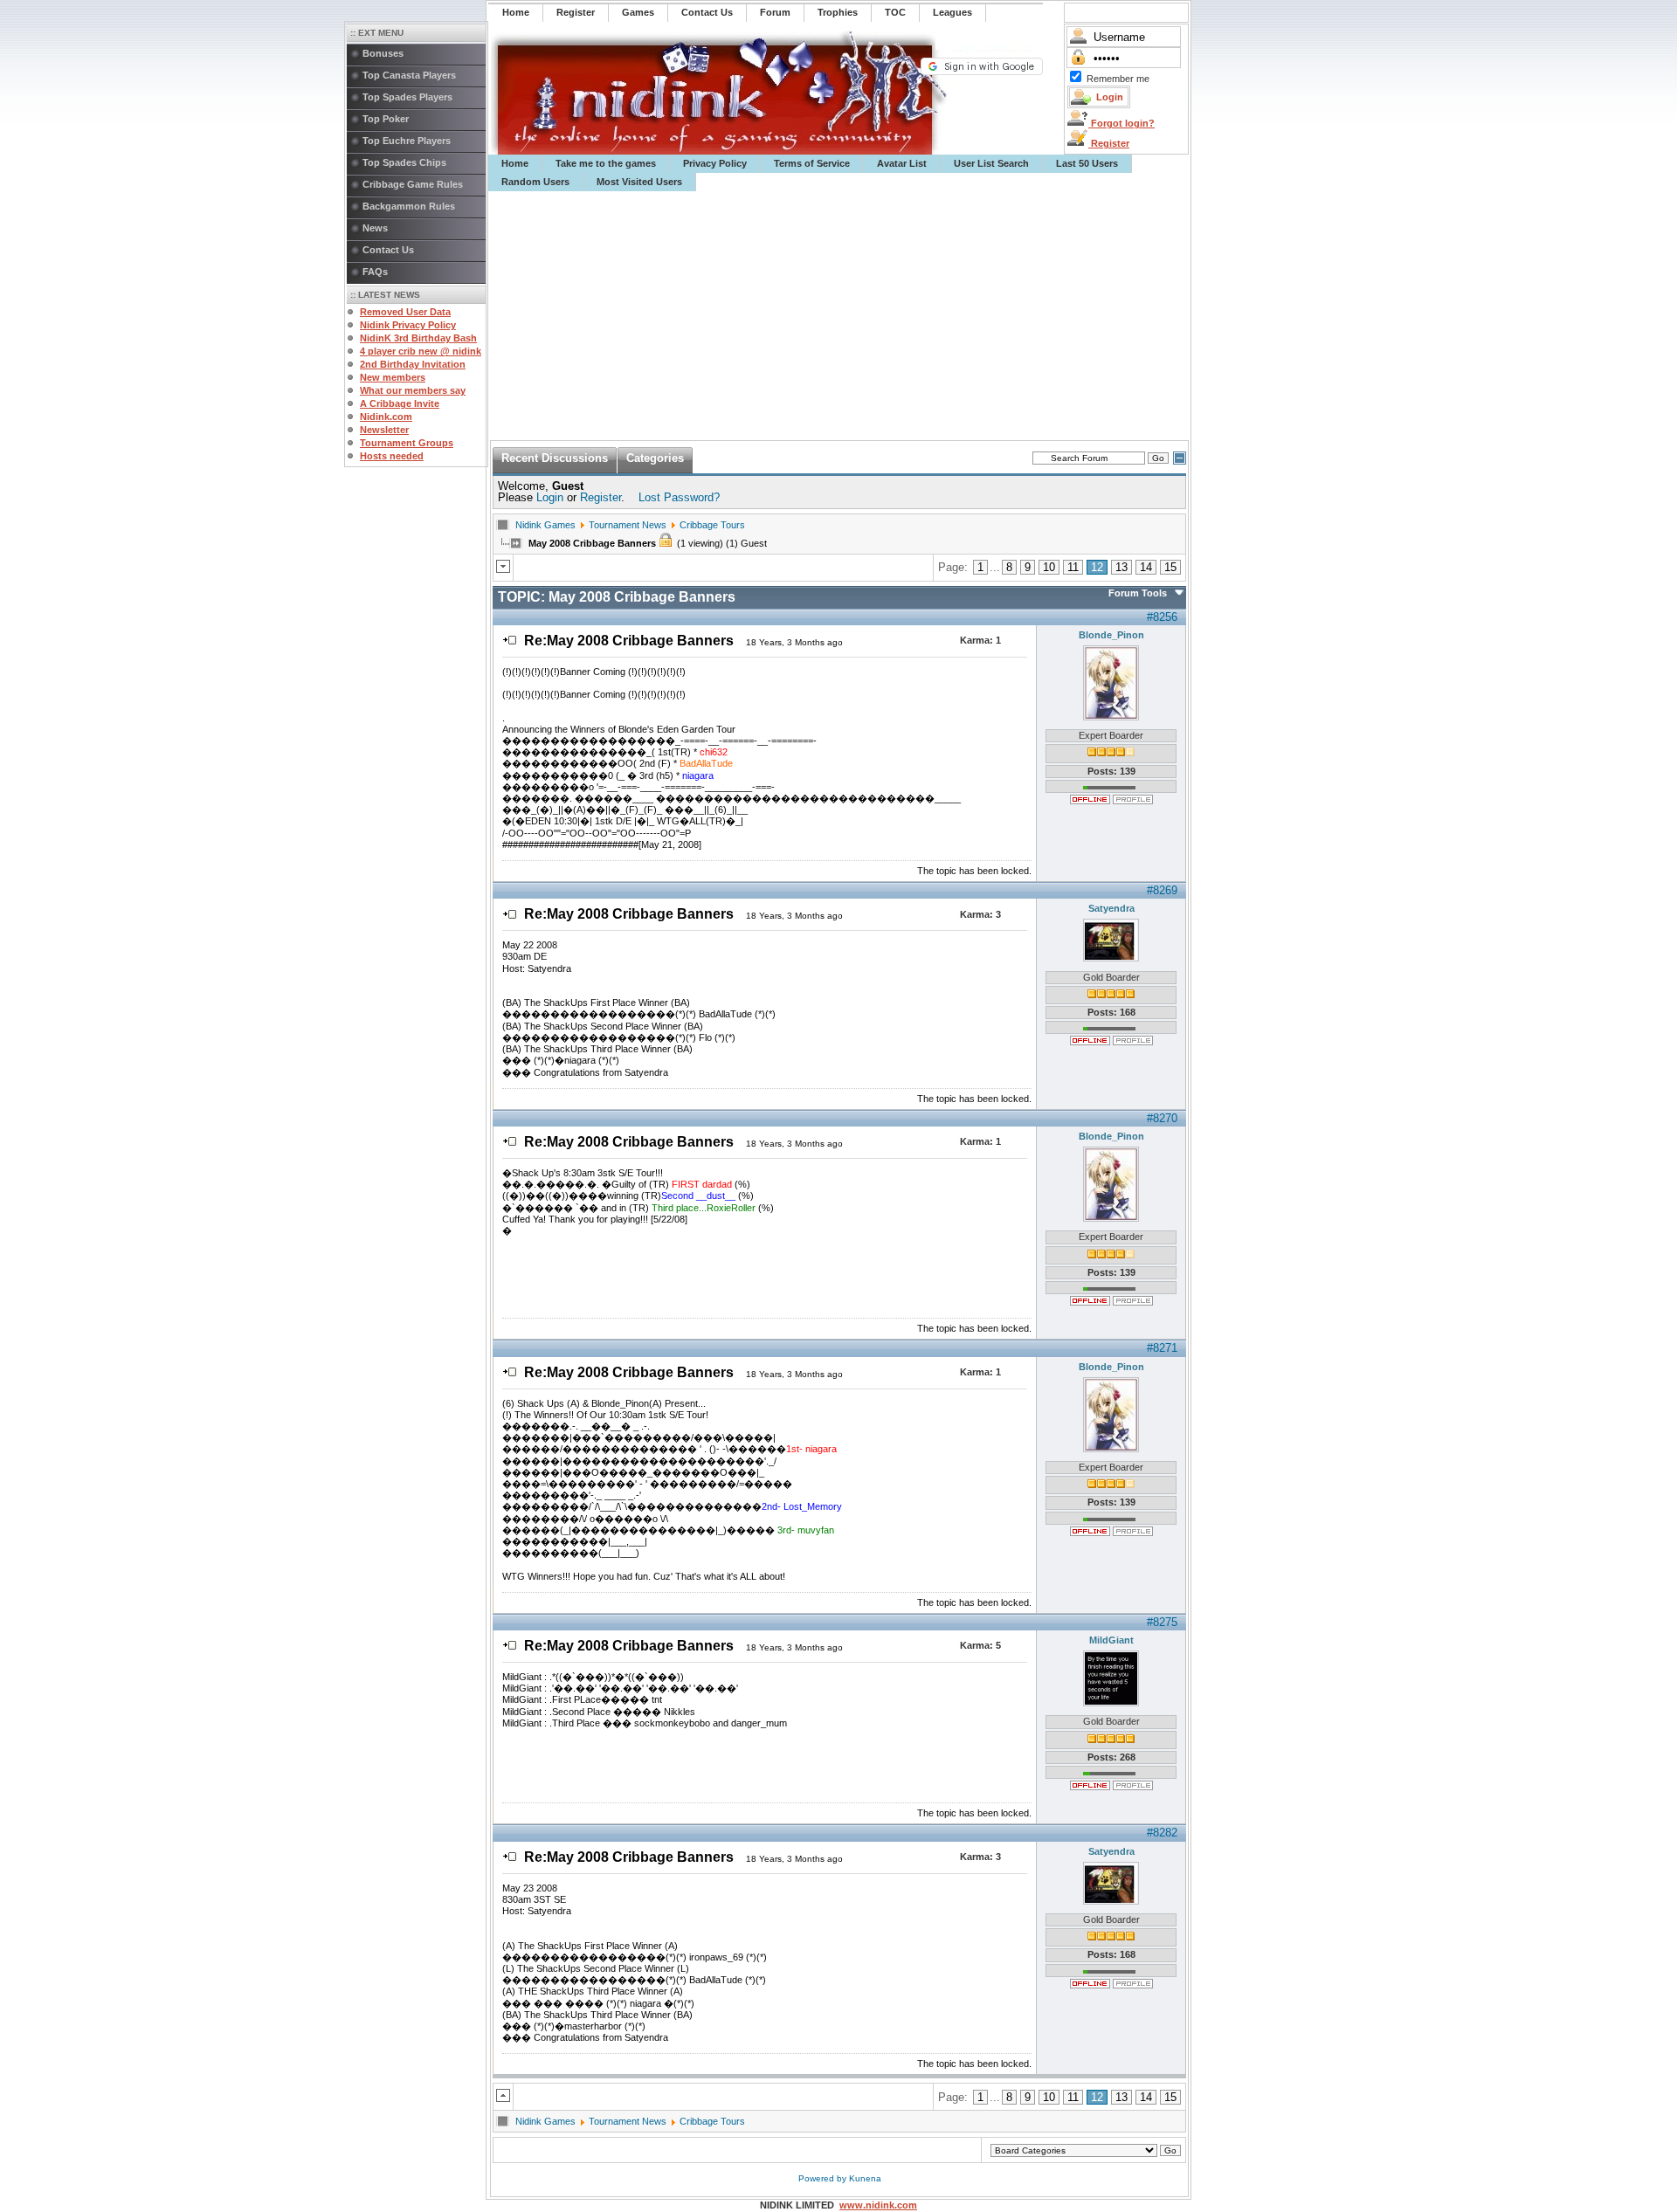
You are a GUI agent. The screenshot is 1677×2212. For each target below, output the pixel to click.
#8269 (1162, 890)
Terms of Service (812, 163)
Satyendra (1111, 908)
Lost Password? (679, 497)
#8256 (1162, 617)
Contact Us (388, 250)
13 (1121, 567)
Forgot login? (1121, 123)
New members (393, 377)
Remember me (1118, 79)
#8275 (1162, 1622)
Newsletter (384, 430)
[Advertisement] (839, 316)
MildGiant (1111, 1640)
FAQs (375, 272)
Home (515, 163)
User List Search (991, 163)
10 (1049, 567)
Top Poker (386, 119)
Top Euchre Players (407, 141)
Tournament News (628, 525)
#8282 (1162, 1833)
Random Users (535, 182)
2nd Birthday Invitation (413, 364)
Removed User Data (405, 312)
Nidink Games (545, 525)
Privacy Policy (715, 163)
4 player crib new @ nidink (421, 351)
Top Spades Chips (404, 162)
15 (1170, 567)
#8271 (1162, 1348)
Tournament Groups (407, 443)
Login (550, 497)
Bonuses (383, 53)
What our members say (413, 390)
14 (1146, 567)
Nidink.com (386, 417)
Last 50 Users (1087, 163)
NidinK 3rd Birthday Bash (418, 338)
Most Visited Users (639, 182)
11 (1073, 567)
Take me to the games (606, 163)
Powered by (824, 2178)
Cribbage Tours (712, 525)
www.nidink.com (878, 2205)
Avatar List (902, 163)
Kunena (865, 2178)
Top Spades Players (407, 97)
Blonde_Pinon (1111, 635)
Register (1109, 143)
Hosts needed (392, 456)
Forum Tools (1138, 593)
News (375, 228)
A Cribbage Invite (400, 403)
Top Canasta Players (409, 75)
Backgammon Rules (409, 206)
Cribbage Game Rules (413, 184)
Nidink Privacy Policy (408, 325)
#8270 (1162, 1118)
